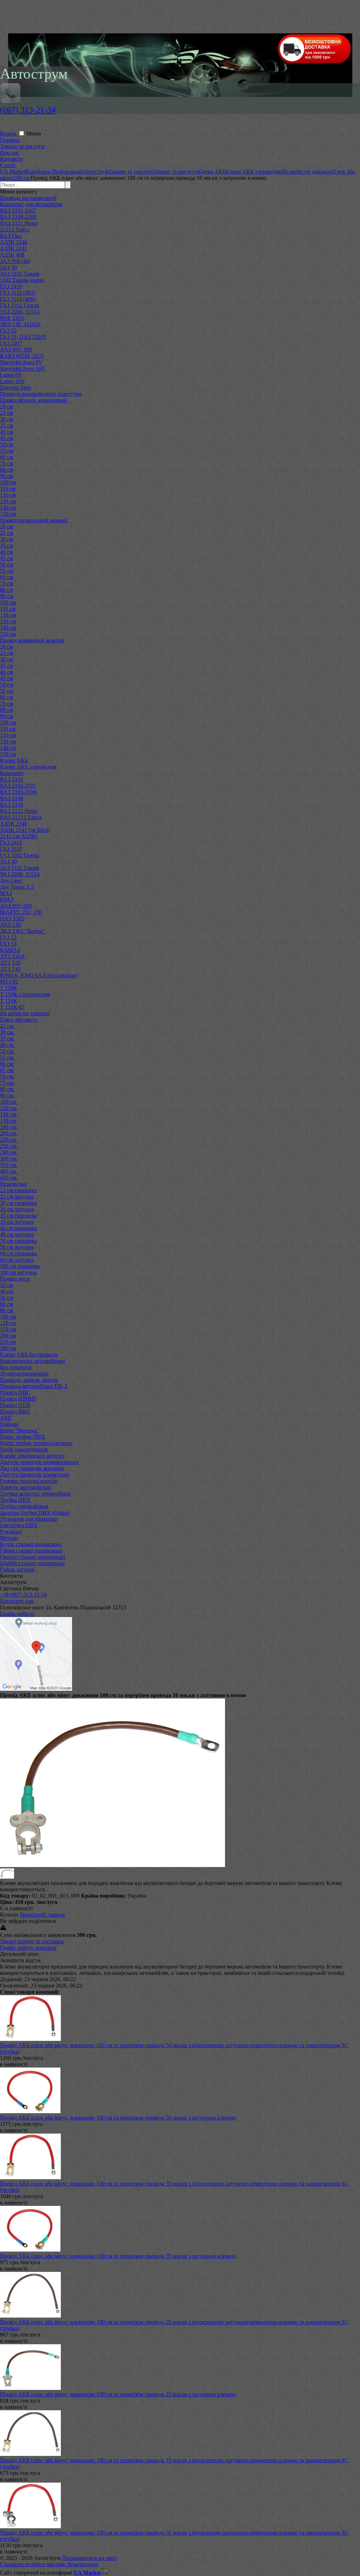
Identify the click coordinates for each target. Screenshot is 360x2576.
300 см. (9, 1159)
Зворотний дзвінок (42, 1915)
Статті (8, 165)
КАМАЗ (10, 950)
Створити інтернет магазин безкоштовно (49, 2564)
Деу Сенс (11, 880)
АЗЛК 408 (12, 255)
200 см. (9, 1133)
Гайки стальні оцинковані (31, 1550)
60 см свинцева (18, 1253)
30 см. (7, 1032)
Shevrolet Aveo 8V (21, 362)
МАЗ (6, 893)
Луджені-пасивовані (24, 1374)
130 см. (9, 1114)
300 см (8, 1348)
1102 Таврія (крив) (22, 280)
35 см (7, 425)
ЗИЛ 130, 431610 (20, 324)
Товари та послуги (22, 146)
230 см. (9, 1140)
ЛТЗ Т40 (10, 969)
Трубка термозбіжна (24, 1506)
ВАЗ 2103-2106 (18, 792)
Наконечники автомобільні (33, 1361)
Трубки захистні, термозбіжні (35, 1494)
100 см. (9, 1102)
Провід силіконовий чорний (34, 520)
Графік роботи (17, 1614)
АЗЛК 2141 (14, 248)
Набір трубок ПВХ (23, 1437)
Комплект (12, 773)
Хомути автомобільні (25, 1487)
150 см (8, 514)
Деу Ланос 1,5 (17, 887)
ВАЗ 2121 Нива (19, 223)
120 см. (9, 1108)
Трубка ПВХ (15, 1500)
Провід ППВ (15, 1405)
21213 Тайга (15, 229)
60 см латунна (17, 1260)
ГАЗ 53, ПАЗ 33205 (23, 337)
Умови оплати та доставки (32, 1941)
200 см (8, 1336)
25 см (7, 413)
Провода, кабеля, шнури (29, 1380)
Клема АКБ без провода (29, 1355)
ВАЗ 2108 (12, 798)
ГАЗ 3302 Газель (20, 305)
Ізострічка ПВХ (19, 1525)
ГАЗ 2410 (11, 286)
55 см (7, 451)
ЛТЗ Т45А (12, 956)
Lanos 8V (11, 375)
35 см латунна (17, 1222)
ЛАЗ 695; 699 (16, 906)
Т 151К (9, 1001)
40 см (7, 432)
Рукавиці (11, 1532)
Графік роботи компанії (28, 1948)
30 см (7, 419)
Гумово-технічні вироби (29, 1481)
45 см (7, 438)
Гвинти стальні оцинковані (33, 1557)
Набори (9, 1424)
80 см (7, 470)
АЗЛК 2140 (14, 242)
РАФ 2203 (12, 318)
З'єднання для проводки (29, 1519)
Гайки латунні (17, 1569)
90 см (7, 476)
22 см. (7, 1026)
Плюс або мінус (19, 1020)
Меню (34, 134)
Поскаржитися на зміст (90, 2558)
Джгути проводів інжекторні (35, 1475)
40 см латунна (17, 1234)
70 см (7, 463)
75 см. (7, 1083)
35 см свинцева (18, 1215)
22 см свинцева (18, 1190)
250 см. (9, 1146)
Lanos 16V (12, 381)
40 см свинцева (18, 1228)
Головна (10, 140)
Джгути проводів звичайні (32, 1468)
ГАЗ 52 (8, 331)
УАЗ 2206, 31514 (20, 312)
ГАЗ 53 (8, 944)
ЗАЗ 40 (8, 862)
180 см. (9, 1127)
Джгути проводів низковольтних (39, 1462)
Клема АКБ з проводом (28, 767)
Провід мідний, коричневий (34, 400)
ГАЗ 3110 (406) (18, 299)
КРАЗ (7, 899)
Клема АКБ (14, 760)
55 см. (7, 1057)
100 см (8, 482)
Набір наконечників (24, 1449)
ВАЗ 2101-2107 (18, 211)
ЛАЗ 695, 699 (16, 350)
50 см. (7, 1051)
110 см (8, 489)
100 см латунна (18, 1272)
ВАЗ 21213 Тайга (21, 817)
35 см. (7, 1039)
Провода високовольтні (28, 198)
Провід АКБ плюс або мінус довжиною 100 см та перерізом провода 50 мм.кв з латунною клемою (118, 2118)
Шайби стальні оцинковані (32, 1563)
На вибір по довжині (25, 1013)
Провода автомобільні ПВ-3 (34, 1386)
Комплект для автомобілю (31, 204)
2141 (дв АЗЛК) (19, 836)
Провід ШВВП (18, 1399)
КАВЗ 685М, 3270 (22, 356)
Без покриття (16, 1367)
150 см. (9, 1121)
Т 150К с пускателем (25, 994)
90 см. (7, 1095)
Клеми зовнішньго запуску (32, 1456)
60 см (7, 457)
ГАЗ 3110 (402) (18, 293)
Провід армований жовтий (32, 640)
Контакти (11, 159)
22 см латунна (17, 1197)
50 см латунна (17, 1247)
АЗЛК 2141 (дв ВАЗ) (25, 830)
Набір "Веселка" (20, 1430)
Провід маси (15, 1279)
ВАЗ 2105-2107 (18, 786)
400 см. (9, 1171)
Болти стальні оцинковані (31, 1544)
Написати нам (17, 1601)
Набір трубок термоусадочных (36, 1443)
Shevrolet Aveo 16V (23, 369)
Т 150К (9, 988)
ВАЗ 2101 (12, 779)
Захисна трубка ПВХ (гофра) (35, 1513)
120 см (8, 495)
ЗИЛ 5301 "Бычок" (23, 931)
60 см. (7, 1064)
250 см (8, 1342)
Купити (9, 1915)
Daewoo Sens (15, 387)
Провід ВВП (15, 1411)
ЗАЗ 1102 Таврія (20, 274)
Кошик (9, 134)
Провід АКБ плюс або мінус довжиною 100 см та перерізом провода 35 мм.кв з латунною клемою (118, 2256)
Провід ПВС (15, 1392)
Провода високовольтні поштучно (41, 394)
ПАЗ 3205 (12, 918)
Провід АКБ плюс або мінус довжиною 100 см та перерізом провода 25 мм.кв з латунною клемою (118, 2394)
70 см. (7, 1076)
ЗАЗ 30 (8, 267)
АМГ (6, 1418)
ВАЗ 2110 (11, 805)
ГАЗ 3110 (11, 849)
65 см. (7, 1070)
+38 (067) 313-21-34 (23, 1595)
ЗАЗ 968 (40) (15, 261)
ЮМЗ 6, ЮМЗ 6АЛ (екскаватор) (39, 975)
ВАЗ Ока (11, 236)
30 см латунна (17, 1209)
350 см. (9, 1165)
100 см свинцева (20, 1266)
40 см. (7, 1045)
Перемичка (13, 1184)
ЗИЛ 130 (10, 925)
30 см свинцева (18, 1203)
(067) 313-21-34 (28, 110)
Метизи (9, 1538)
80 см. (7, 1089)
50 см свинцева (18, 1241)
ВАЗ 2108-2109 (18, 217)
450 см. (9, 1178)
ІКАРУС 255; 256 (21, 912)
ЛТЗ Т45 (10, 963)
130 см (8, 501)
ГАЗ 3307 (11, 343)
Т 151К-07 (12, 1007)
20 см (7, 406)
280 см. (9, 1152)
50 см (7, 444)
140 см (8, 508)
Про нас (10, 153)
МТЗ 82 (9, 982)
